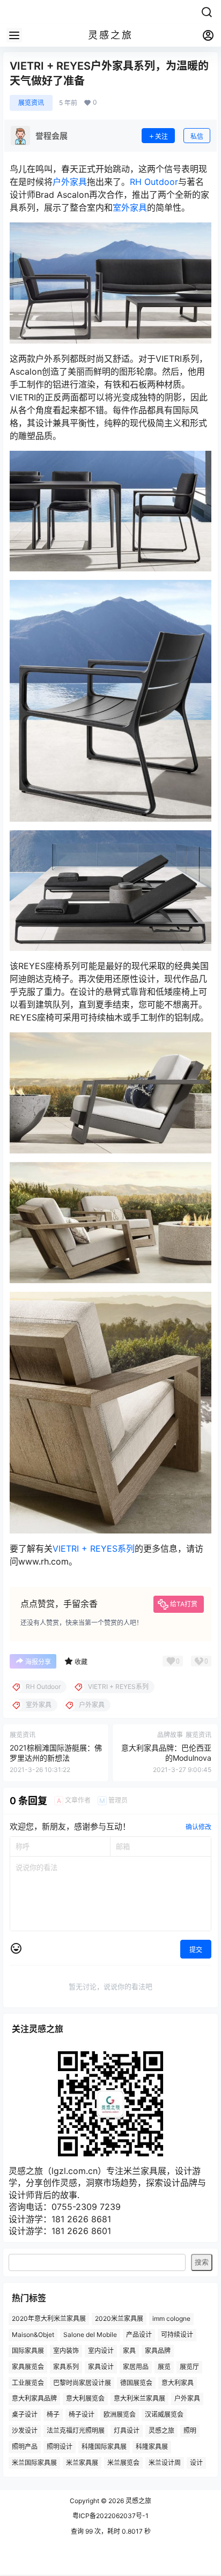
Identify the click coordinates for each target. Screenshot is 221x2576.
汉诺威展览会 (164, 2414)
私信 (197, 136)
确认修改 (198, 1827)
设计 (196, 2462)
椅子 (53, 2414)
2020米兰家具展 (119, 2318)
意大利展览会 (85, 2398)
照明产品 (25, 2447)
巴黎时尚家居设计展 (82, 2382)
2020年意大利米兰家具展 (49, 2318)
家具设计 (101, 2367)
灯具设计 (127, 2430)
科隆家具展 (152, 2447)
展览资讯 (31, 103)
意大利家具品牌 (34, 2398)
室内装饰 (66, 2351)
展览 (164, 2367)
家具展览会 (28, 2367)
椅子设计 (82, 2414)
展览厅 (189, 2367)
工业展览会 (28, 2382)
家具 (129, 2351)
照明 (190, 2430)
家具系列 (66, 2367)
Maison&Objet (33, 2335)
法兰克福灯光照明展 (76, 2430)
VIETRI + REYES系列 (94, 1548)
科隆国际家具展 (104, 2447)
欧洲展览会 (120, 2414)
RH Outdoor (154, 182)
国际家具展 (28, 2351)
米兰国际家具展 (34, 2462)
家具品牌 (158, 2351)
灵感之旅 (161, 2430)
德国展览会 (136, 2382)
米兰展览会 (123, 2462)
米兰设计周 (165, 2462)
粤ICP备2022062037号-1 (110, 2516)
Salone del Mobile (90, 2335)
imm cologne (171, 2318)
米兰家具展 (82, 2462)
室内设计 (101, 2351)
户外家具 (70, 182)
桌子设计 (25, 2414)
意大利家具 (178, 2382)
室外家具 (130, 207)
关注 (161, 136)
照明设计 (60, 2447)
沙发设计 (25, 2430)
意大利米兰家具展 (139, 2398)
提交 (196, 1950)
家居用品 (136, 2367)
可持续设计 (177, 2335)
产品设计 (139, 2335)
